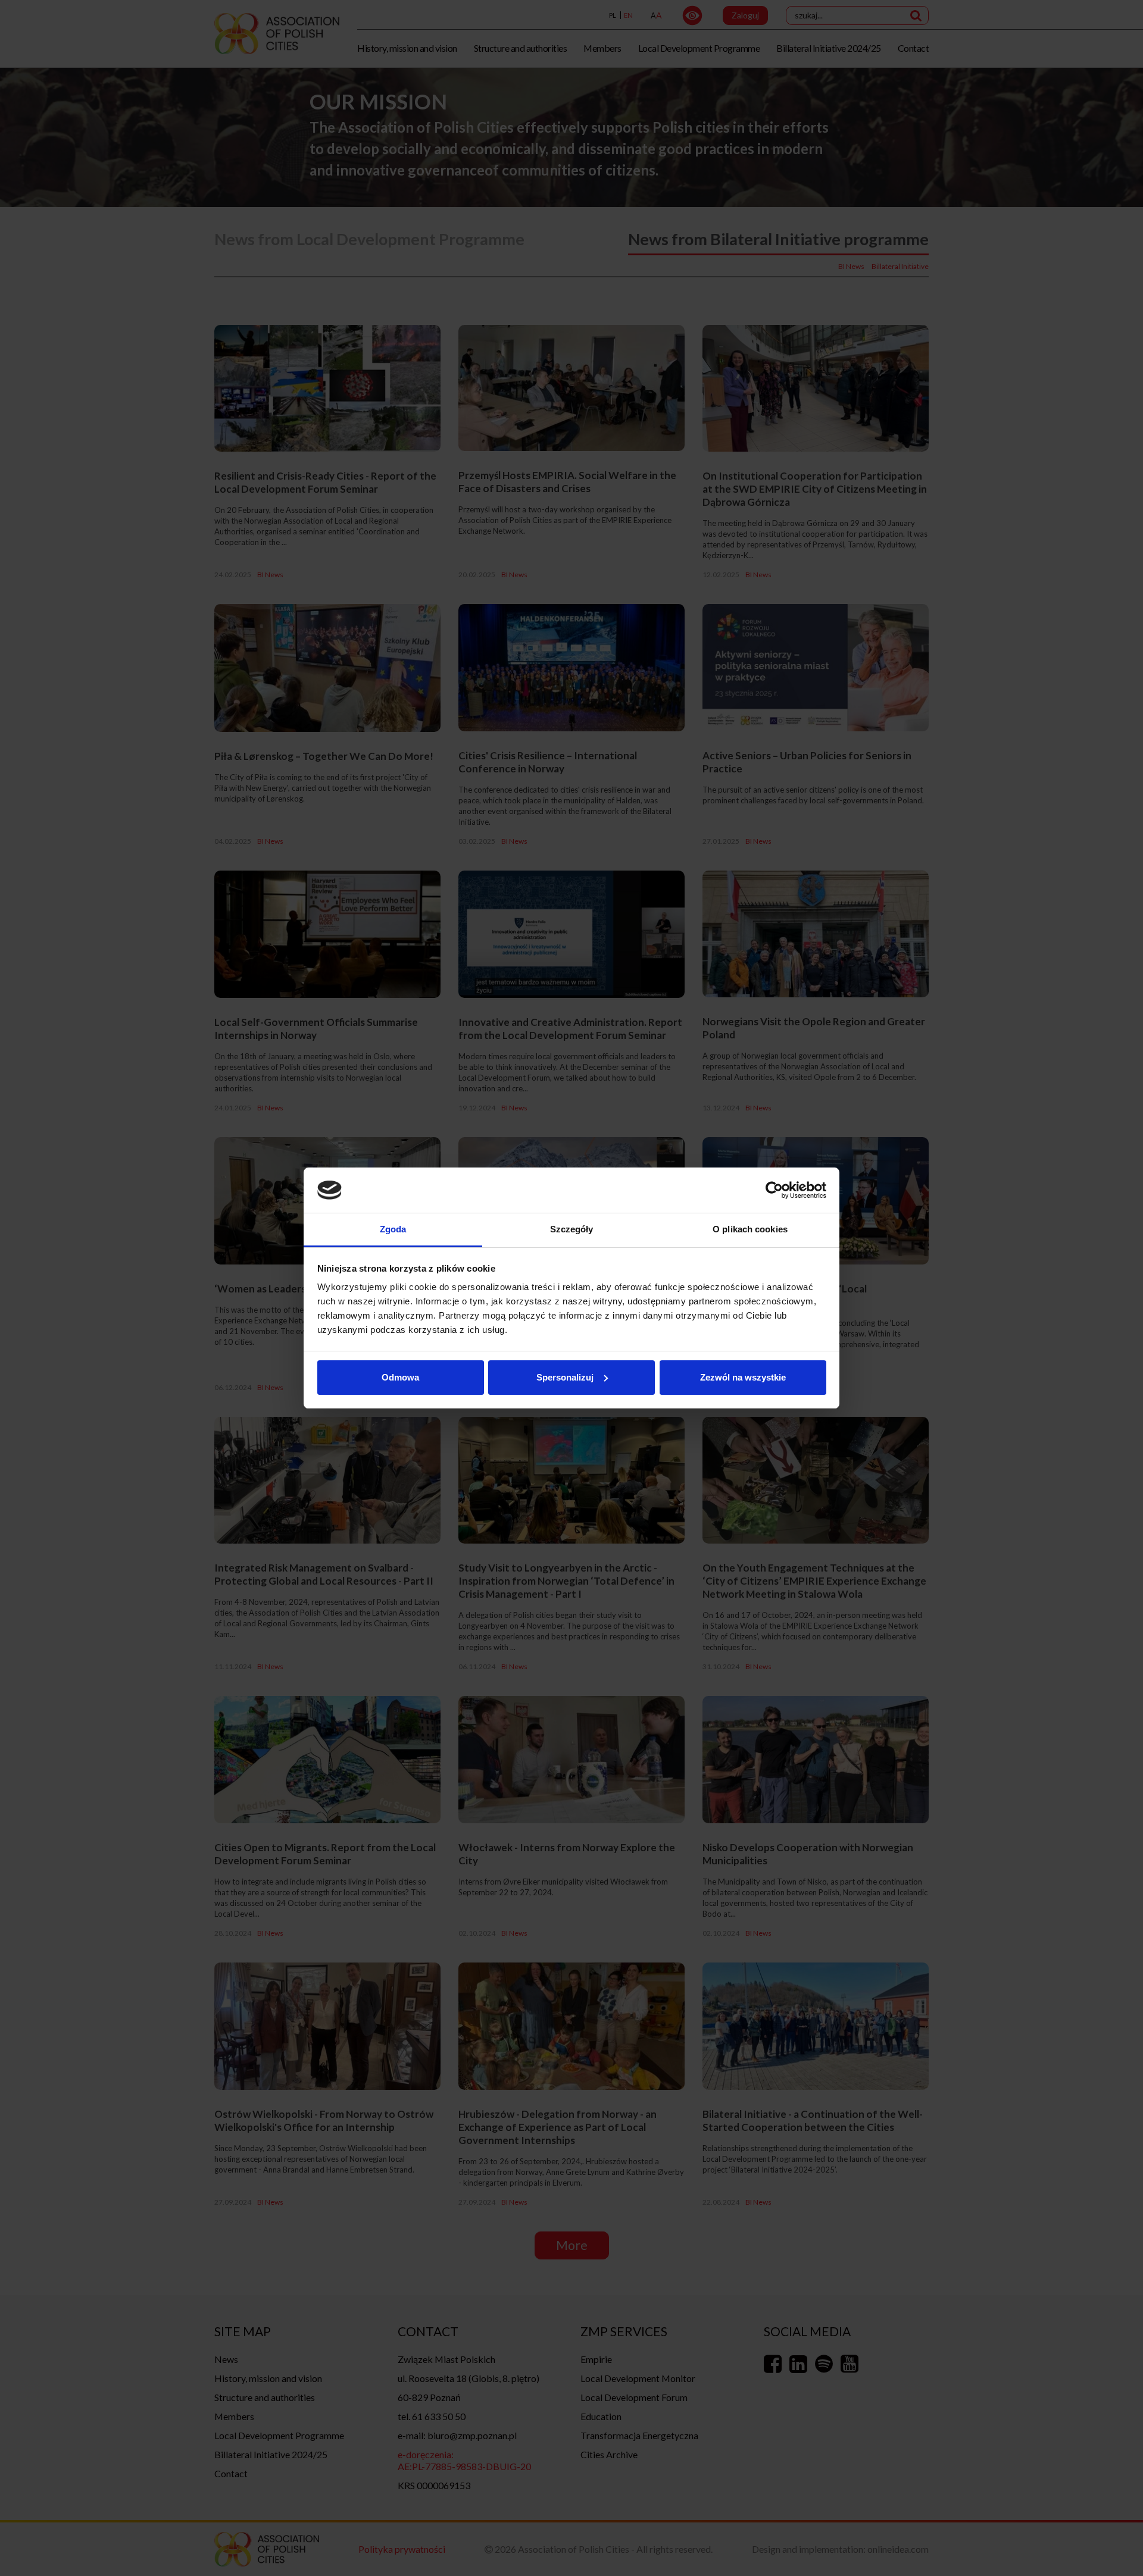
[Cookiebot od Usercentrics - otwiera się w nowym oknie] (774, 1190)
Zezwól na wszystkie (743, 1377)
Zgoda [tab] (393, 1229)
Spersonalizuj (565, 1377)
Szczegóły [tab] (572, 1229)
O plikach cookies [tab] (750, 1229)
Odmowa (400, 1377)
